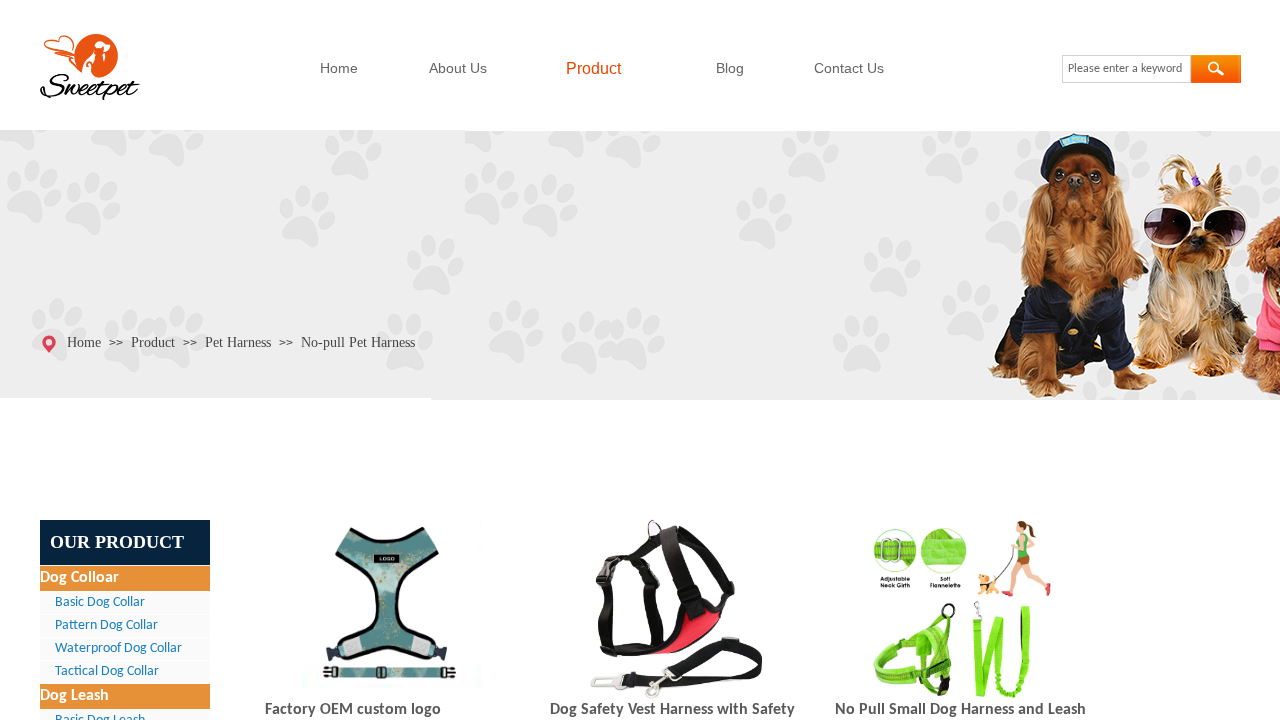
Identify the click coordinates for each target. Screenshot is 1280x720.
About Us (458, 68)
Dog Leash (74, 696)
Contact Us (849, 68)
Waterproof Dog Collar (118, 648)
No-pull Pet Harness (358, 342)
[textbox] (1126, 69)
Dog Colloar (79, 578)
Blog (730, 68)
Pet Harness (238, 342)
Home (339, 68)
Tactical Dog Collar (107, 671)
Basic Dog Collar (100, 602)
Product (593, 68)
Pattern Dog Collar (106, 625)
